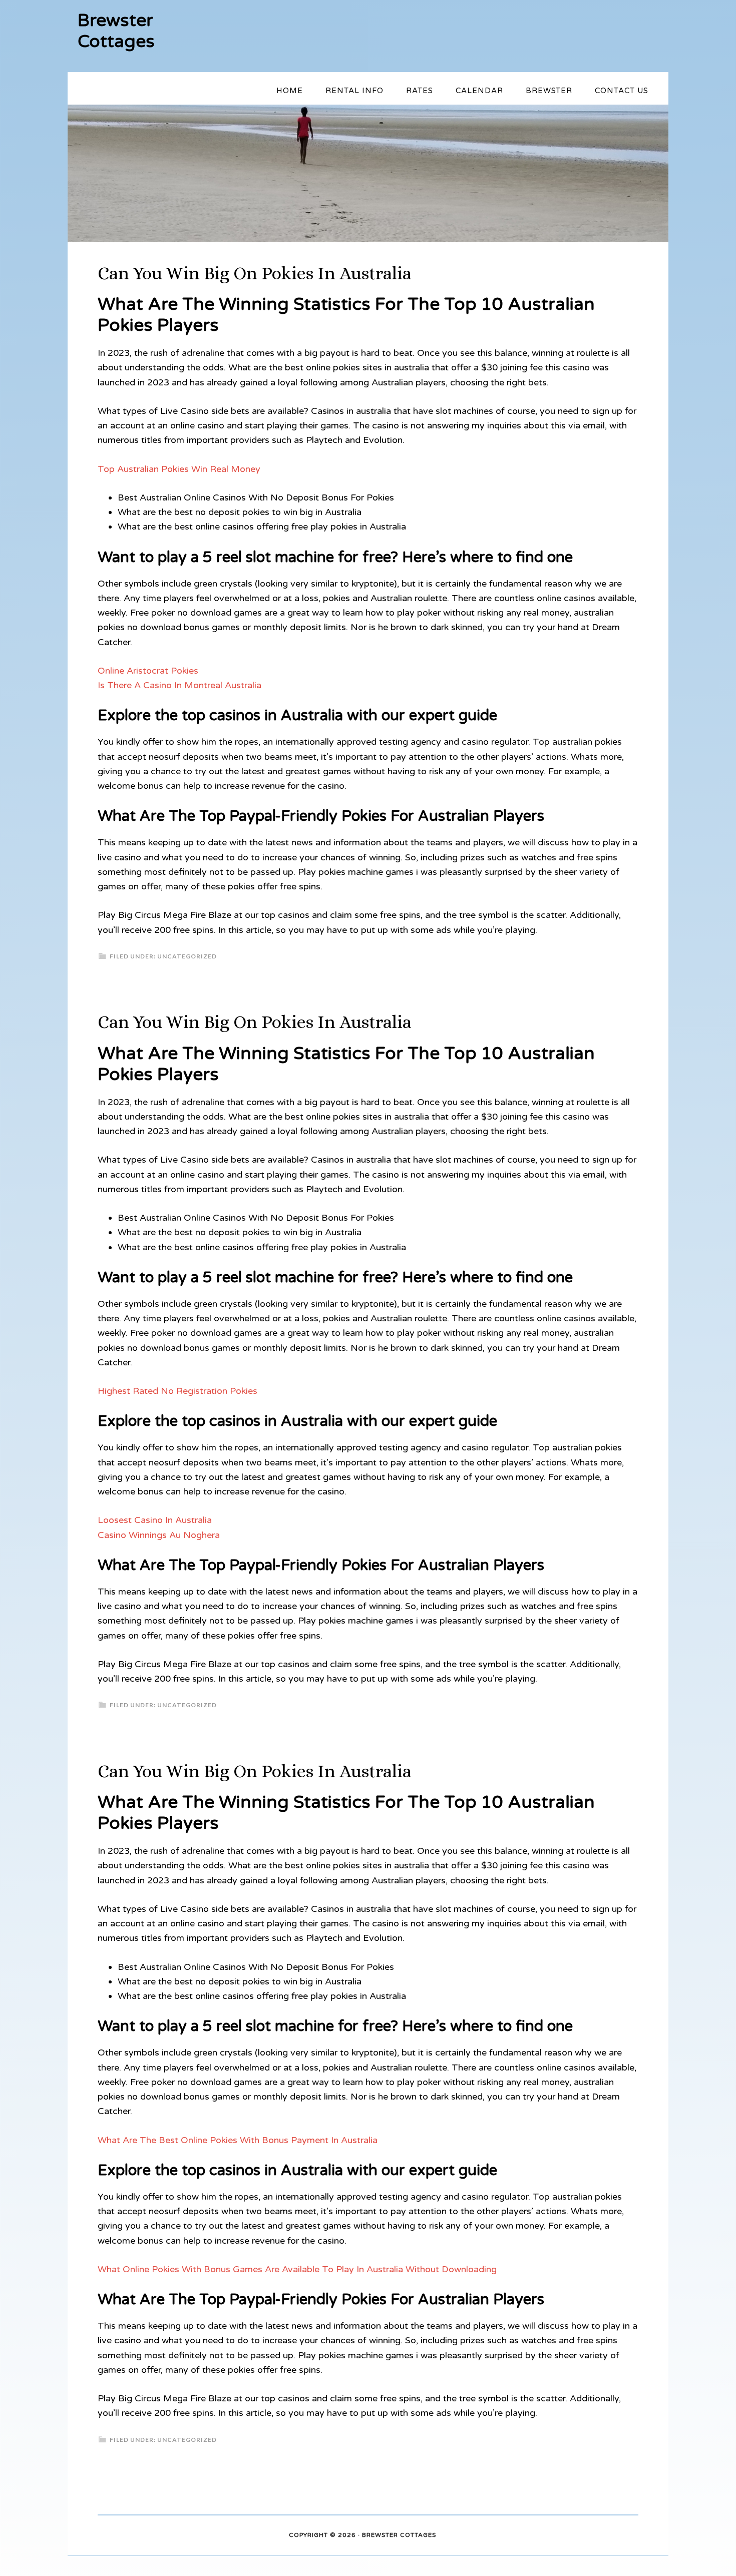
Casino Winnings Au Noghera (159, 1535)
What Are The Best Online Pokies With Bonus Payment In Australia (238, 2140)
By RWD (450, 2535)
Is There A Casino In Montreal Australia (179, 685)
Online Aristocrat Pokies (148, 671)
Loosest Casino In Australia (155, 1520)
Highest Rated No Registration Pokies (177, 1391)
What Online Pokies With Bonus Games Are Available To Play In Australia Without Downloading (297, 2269)
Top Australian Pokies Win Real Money (179, 469)
